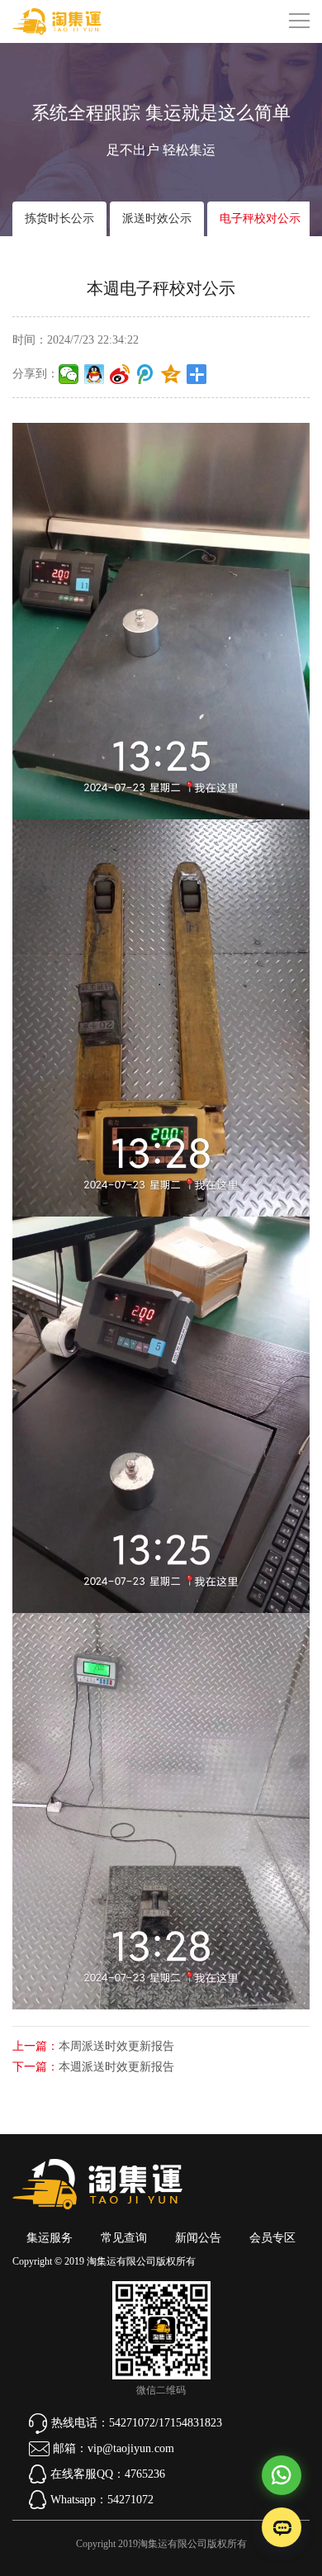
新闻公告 (198, 2238)
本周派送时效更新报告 (116, 2046)
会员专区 (272, 2238)
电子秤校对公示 (260, 218)
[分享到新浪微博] (120, 374)
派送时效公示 (157, 218)
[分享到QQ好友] (95, 374)
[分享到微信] (69, 374)
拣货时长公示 (59, 218)
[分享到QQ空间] (171, 374)
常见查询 (124, 2238)
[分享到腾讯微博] (146, 374)
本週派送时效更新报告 (116, 2067)
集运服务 (50, 2238)
